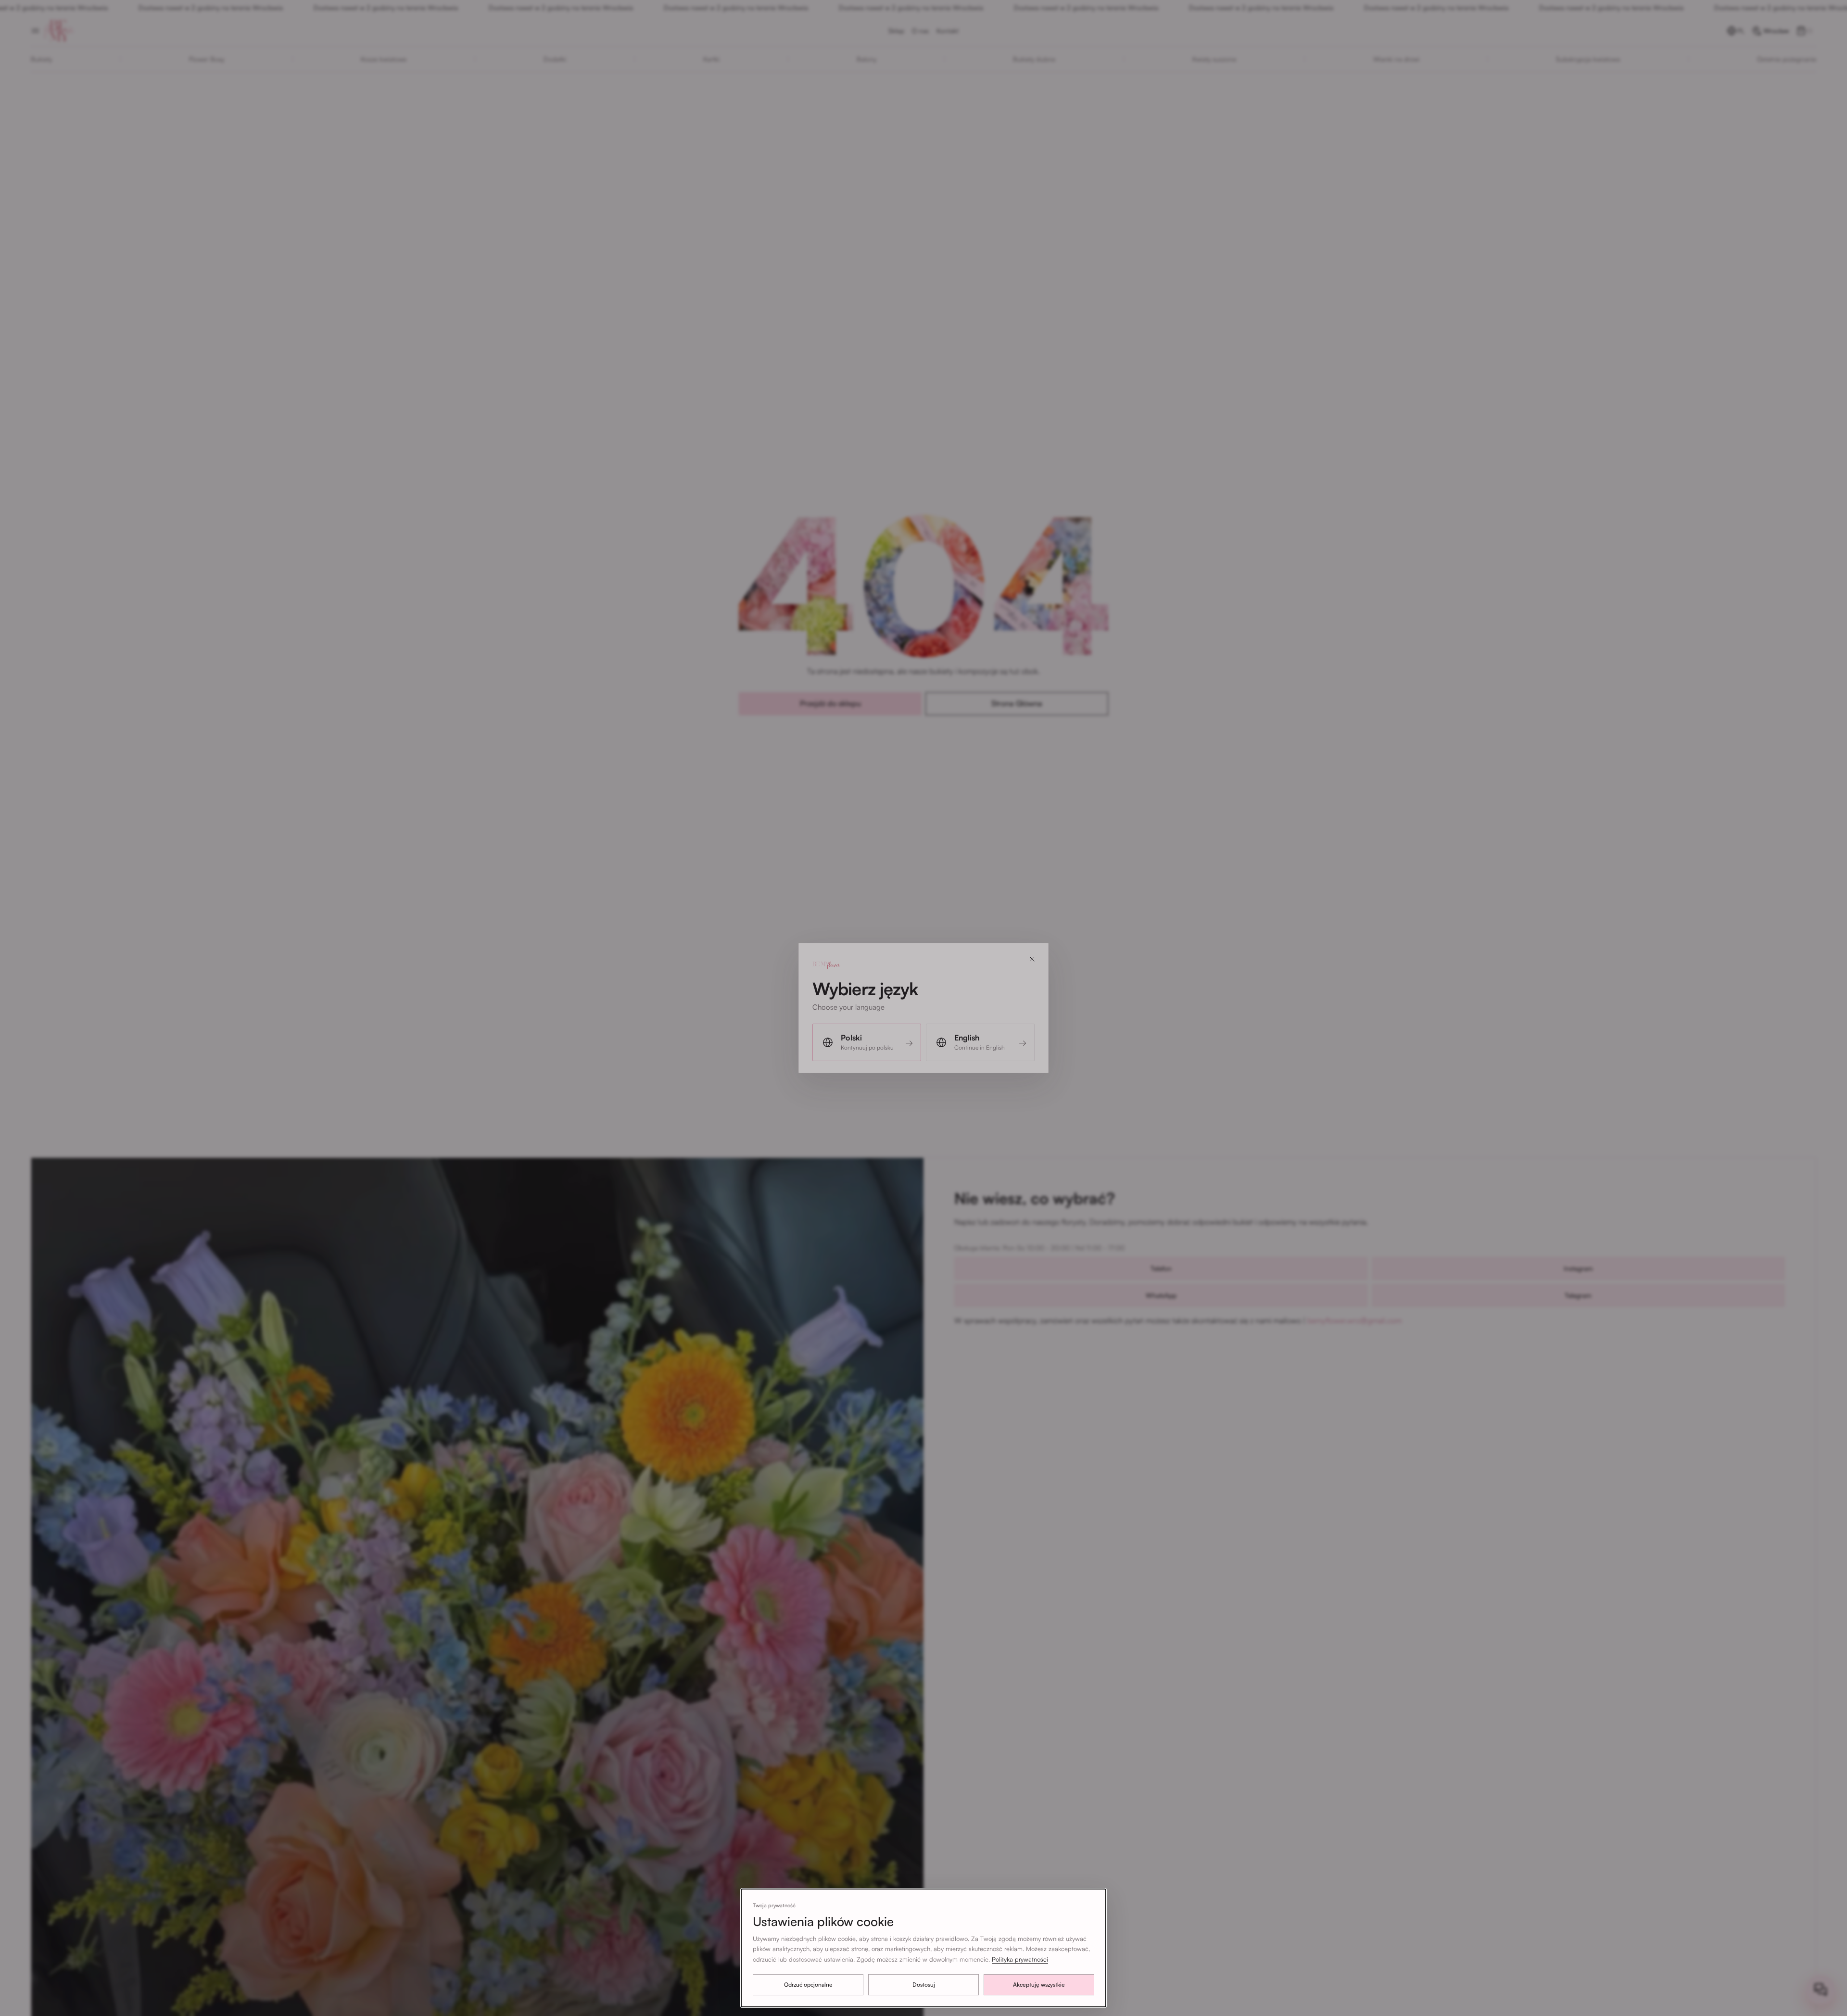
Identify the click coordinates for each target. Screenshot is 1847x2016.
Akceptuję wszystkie (1039, 1984)
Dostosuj (924, 1984)
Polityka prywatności (1020, 1959)
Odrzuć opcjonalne (808, 1984)
